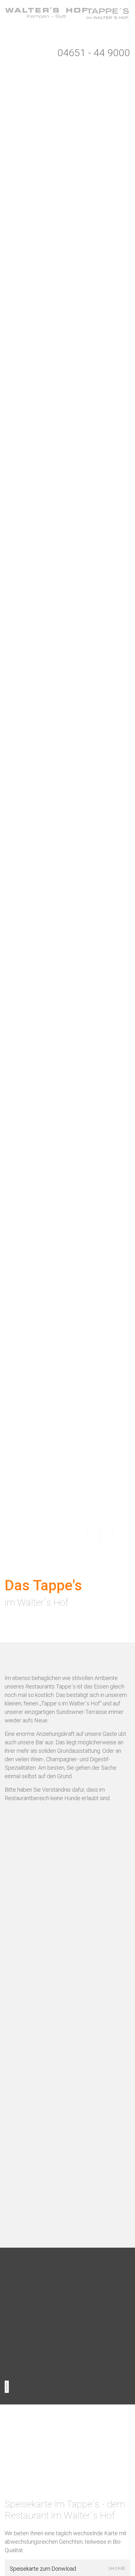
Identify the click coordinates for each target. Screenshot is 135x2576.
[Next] (106, 1534)
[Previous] (94, 1534)
